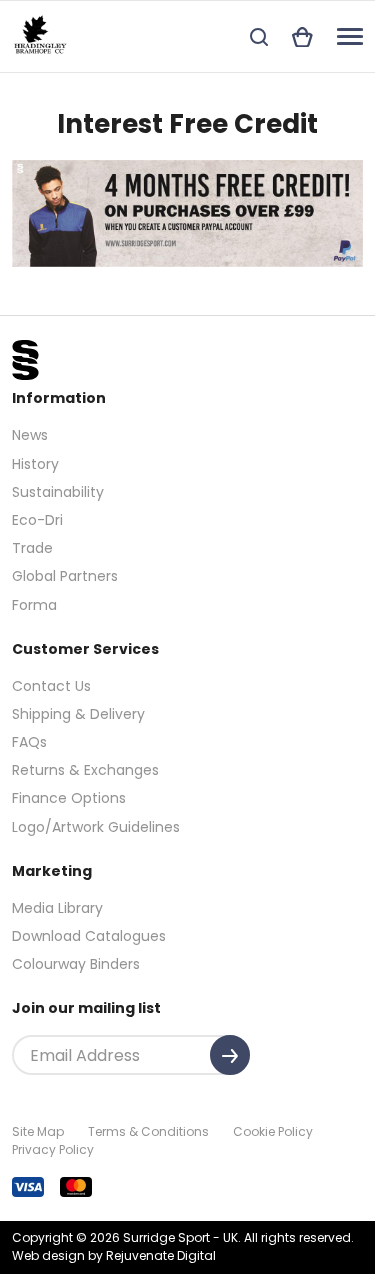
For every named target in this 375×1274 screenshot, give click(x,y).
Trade (32, 548)
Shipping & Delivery (78, 714)
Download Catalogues (89, 936)
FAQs (29, 742)
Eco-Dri (37, 520)
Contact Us (51, 686)
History (35, 464)
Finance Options (69, 798)
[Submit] (230, 1055)
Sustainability (58, 492)
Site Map (38, 1131)
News (30, 435)
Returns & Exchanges (85, 770)
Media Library (57, 908)
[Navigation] (350, 36)
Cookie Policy (273, 1131)
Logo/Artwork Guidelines (96, 827)
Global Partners (65, 576)
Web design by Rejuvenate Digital (114, 1255)
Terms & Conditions (148, 1131)
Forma (34, 605)
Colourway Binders (76, 964)
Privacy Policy (53, 1149)
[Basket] (302, 36)
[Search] (259, 36)
